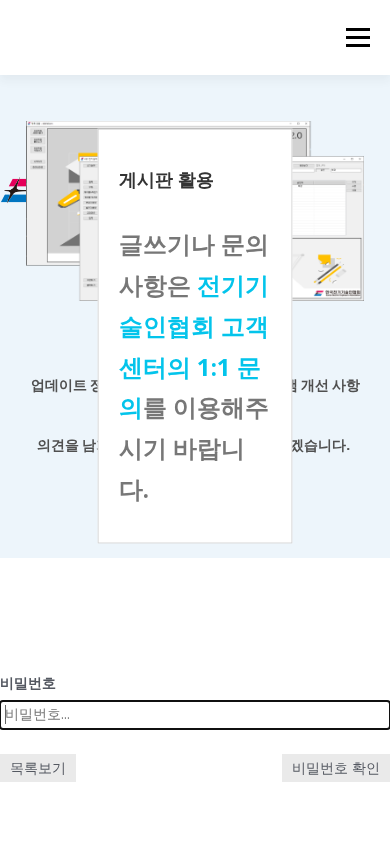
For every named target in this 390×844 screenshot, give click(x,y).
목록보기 (38, 767)
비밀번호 (28, 682)
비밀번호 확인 (336, 767)
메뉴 (352, 37)
